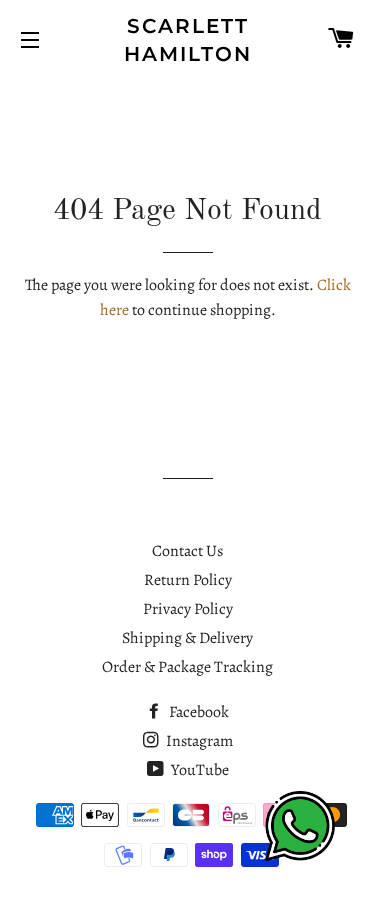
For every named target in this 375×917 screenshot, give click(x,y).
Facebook (197, 712)
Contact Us (187, 551)
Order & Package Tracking (187, 667)
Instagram (198, 741)
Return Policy (188, 580)
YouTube (198, 770)
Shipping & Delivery (187, 638)
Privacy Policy (188, 609)
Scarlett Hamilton (188, 40)
